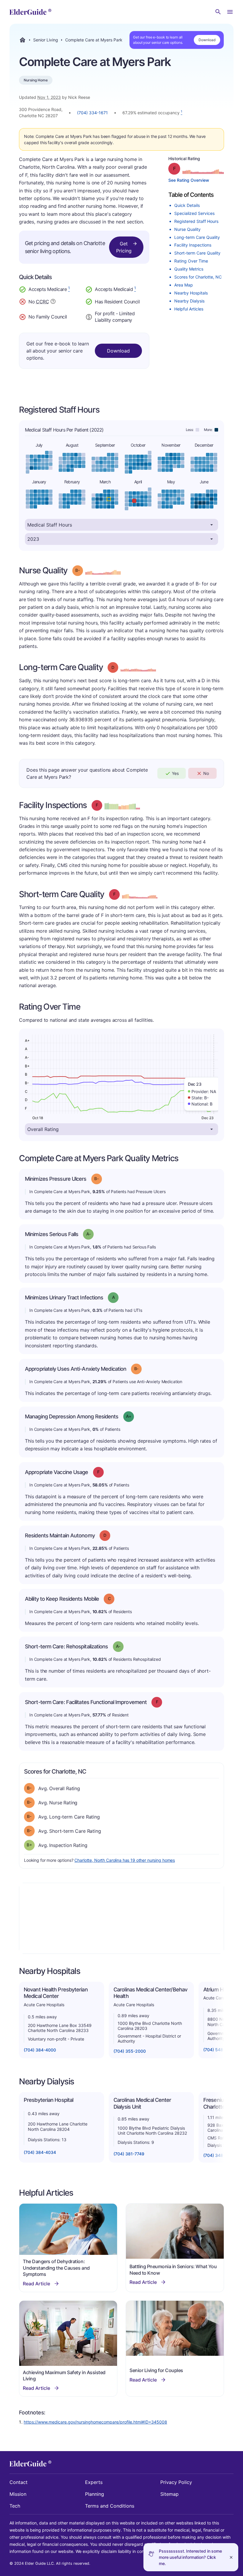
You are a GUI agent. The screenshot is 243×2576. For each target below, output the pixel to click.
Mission (18, 2494)
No (206, 773)
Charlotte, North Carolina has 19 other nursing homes (125, 1860)
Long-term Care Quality (197, 237)
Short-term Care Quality (197, 253)
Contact (19, 2482)
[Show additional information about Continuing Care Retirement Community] (53, 302)
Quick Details (187, 205)
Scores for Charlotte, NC (198, 277)
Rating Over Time (191, 261)
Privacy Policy (176, 2482)
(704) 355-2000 (130, 2051)
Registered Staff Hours (196, 221)
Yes (175, 773)
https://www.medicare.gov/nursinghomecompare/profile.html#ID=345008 (95, 2422)
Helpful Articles (189, 309)
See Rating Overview (189, 180)
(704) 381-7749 (129, 2154)
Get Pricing (124, 247)
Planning (95, 2494)
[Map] (121, 1918)
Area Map (184, 285)
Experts (94, 2482)
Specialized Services (194, 213)
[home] (30, 12)
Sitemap (170, 2494)
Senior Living (46, 40)
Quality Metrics (189, 269)
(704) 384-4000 (40, 2050)
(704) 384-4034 (40, 2152)
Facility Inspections (193, 245)
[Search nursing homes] (218, 12)
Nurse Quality (187, 229)
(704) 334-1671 (92, 113)
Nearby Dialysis (189, 301)
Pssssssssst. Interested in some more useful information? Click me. (190, 2557)
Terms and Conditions (110, 2506)
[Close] (231, 2557)
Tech (15, 2506)
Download (207, 40)
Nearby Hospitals (191, 293)
